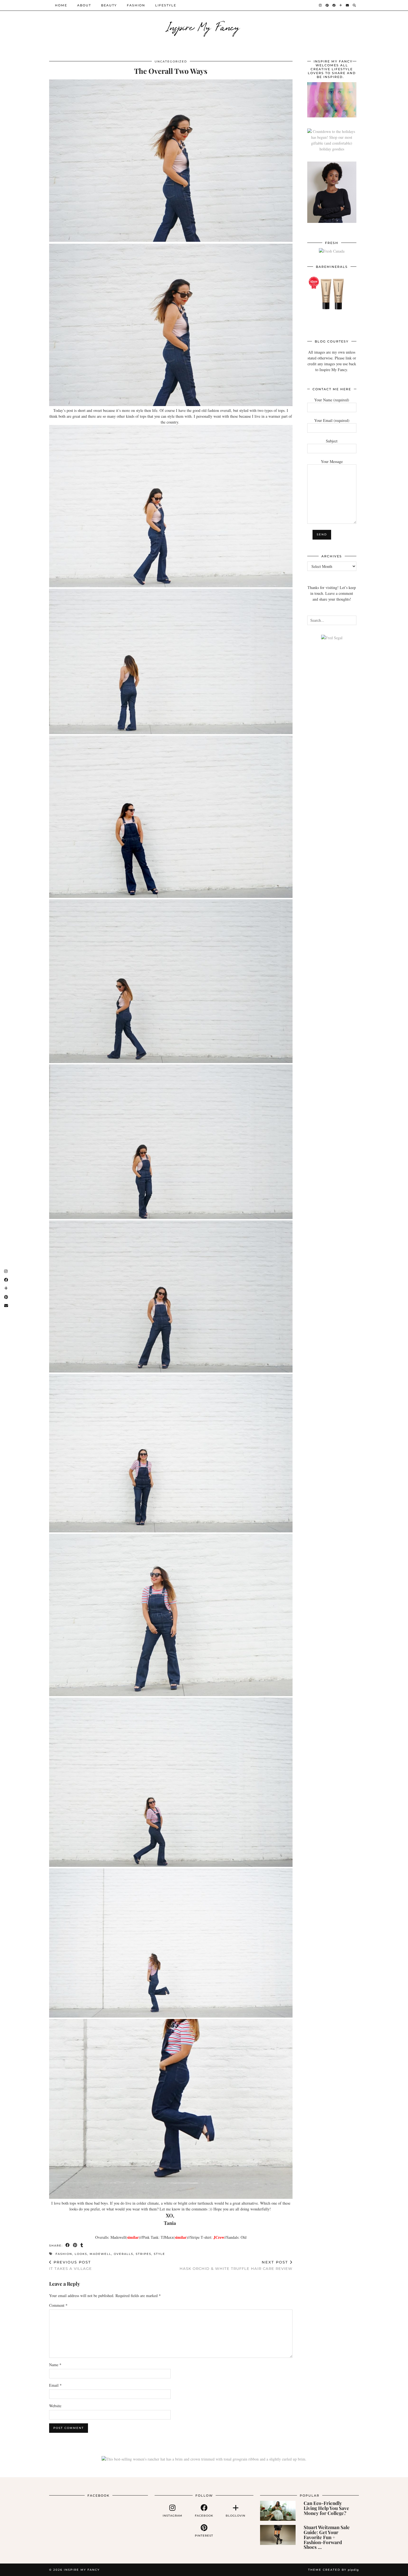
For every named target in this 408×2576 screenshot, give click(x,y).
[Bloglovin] (341, 5)
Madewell (100, 2254)
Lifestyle (166, 5)
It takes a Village (70, 2265)
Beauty (109, 5)
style (159, 2254)
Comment (58, 2305)
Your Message (332, 461)
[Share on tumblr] (82, 2245)
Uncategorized (171, 61)
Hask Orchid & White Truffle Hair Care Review (236, 2265)
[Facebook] (334, 5)
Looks (81, 2254)
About (84, 5)
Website (55, 2406)
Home (61, 5)
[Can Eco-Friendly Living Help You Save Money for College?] (278, 2511)
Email (55, 2385)
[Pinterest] (327, 5)
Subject (332, 441)
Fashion (136, 5)
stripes (143, 2254)
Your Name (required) (332, 400)
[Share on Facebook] (68, 2245)
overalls (124, 2254)
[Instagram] (321, 5)
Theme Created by (333, 2570)
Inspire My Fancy (204, 26)
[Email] (348, 5)
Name (55, 2365)
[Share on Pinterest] (75, 2245)
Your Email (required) (332, 420)
